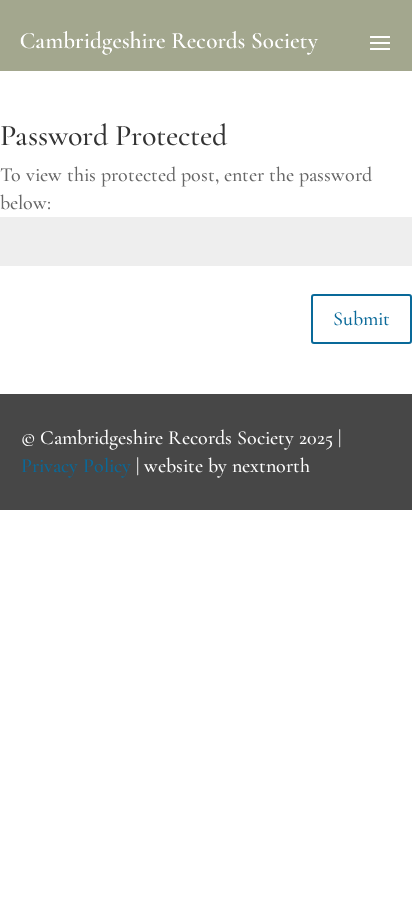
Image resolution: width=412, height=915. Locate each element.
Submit (361, 319)
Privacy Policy (76, 466)
